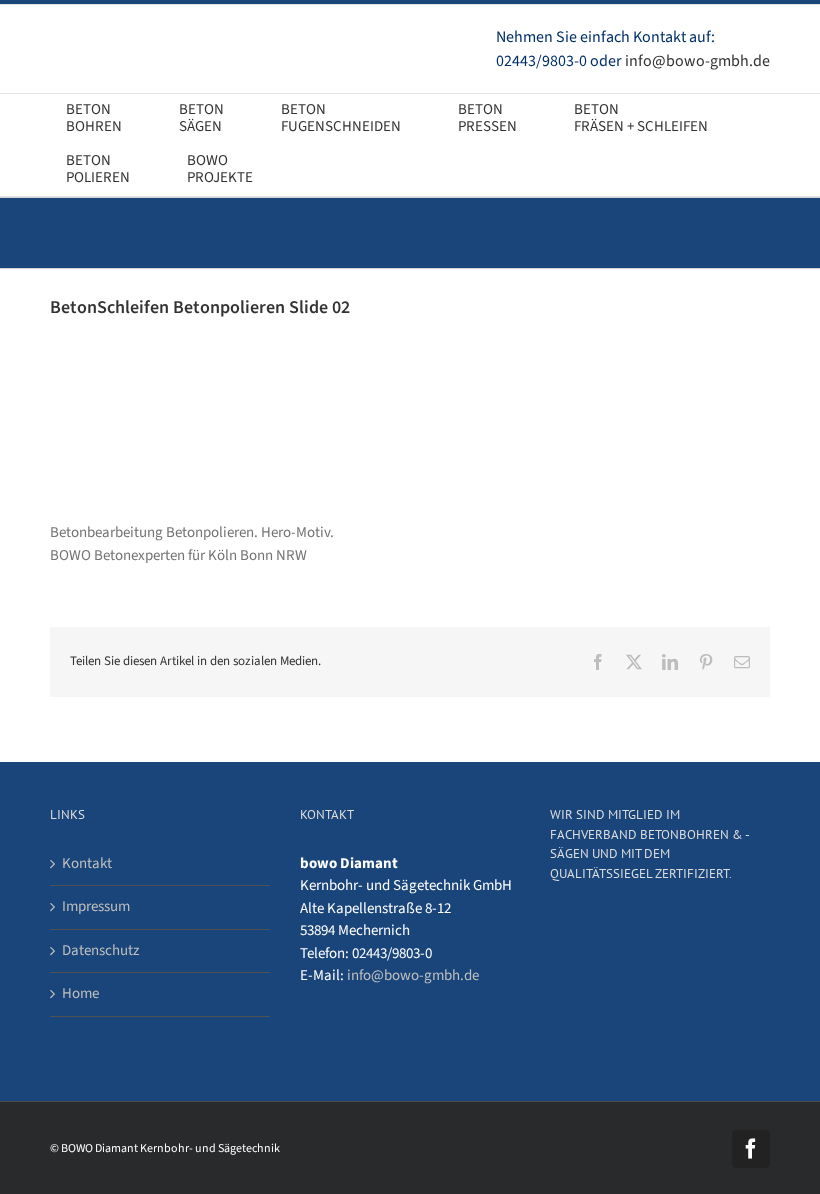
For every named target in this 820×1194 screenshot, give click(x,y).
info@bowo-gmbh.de (697, 61)
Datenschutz (100, 950)
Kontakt (87, 863)
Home (80, 993)
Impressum (96, 906)
